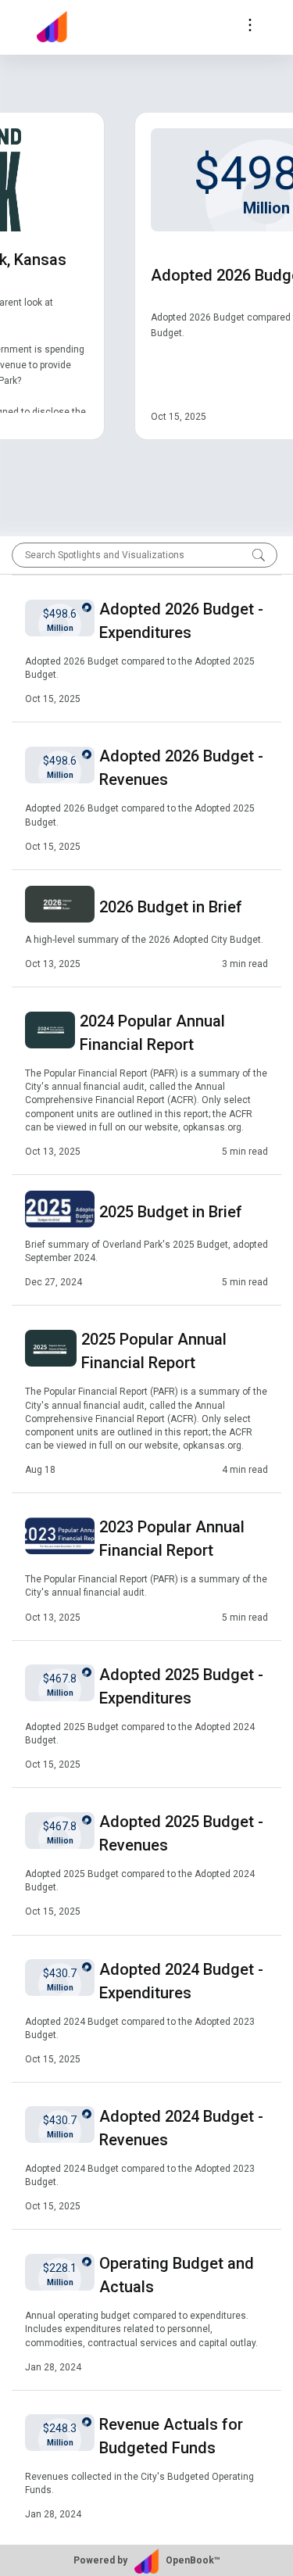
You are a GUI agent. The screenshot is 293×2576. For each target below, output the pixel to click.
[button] (146, 648)
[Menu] (250, 27)
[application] (146, 280)
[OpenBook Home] (56, 27)
